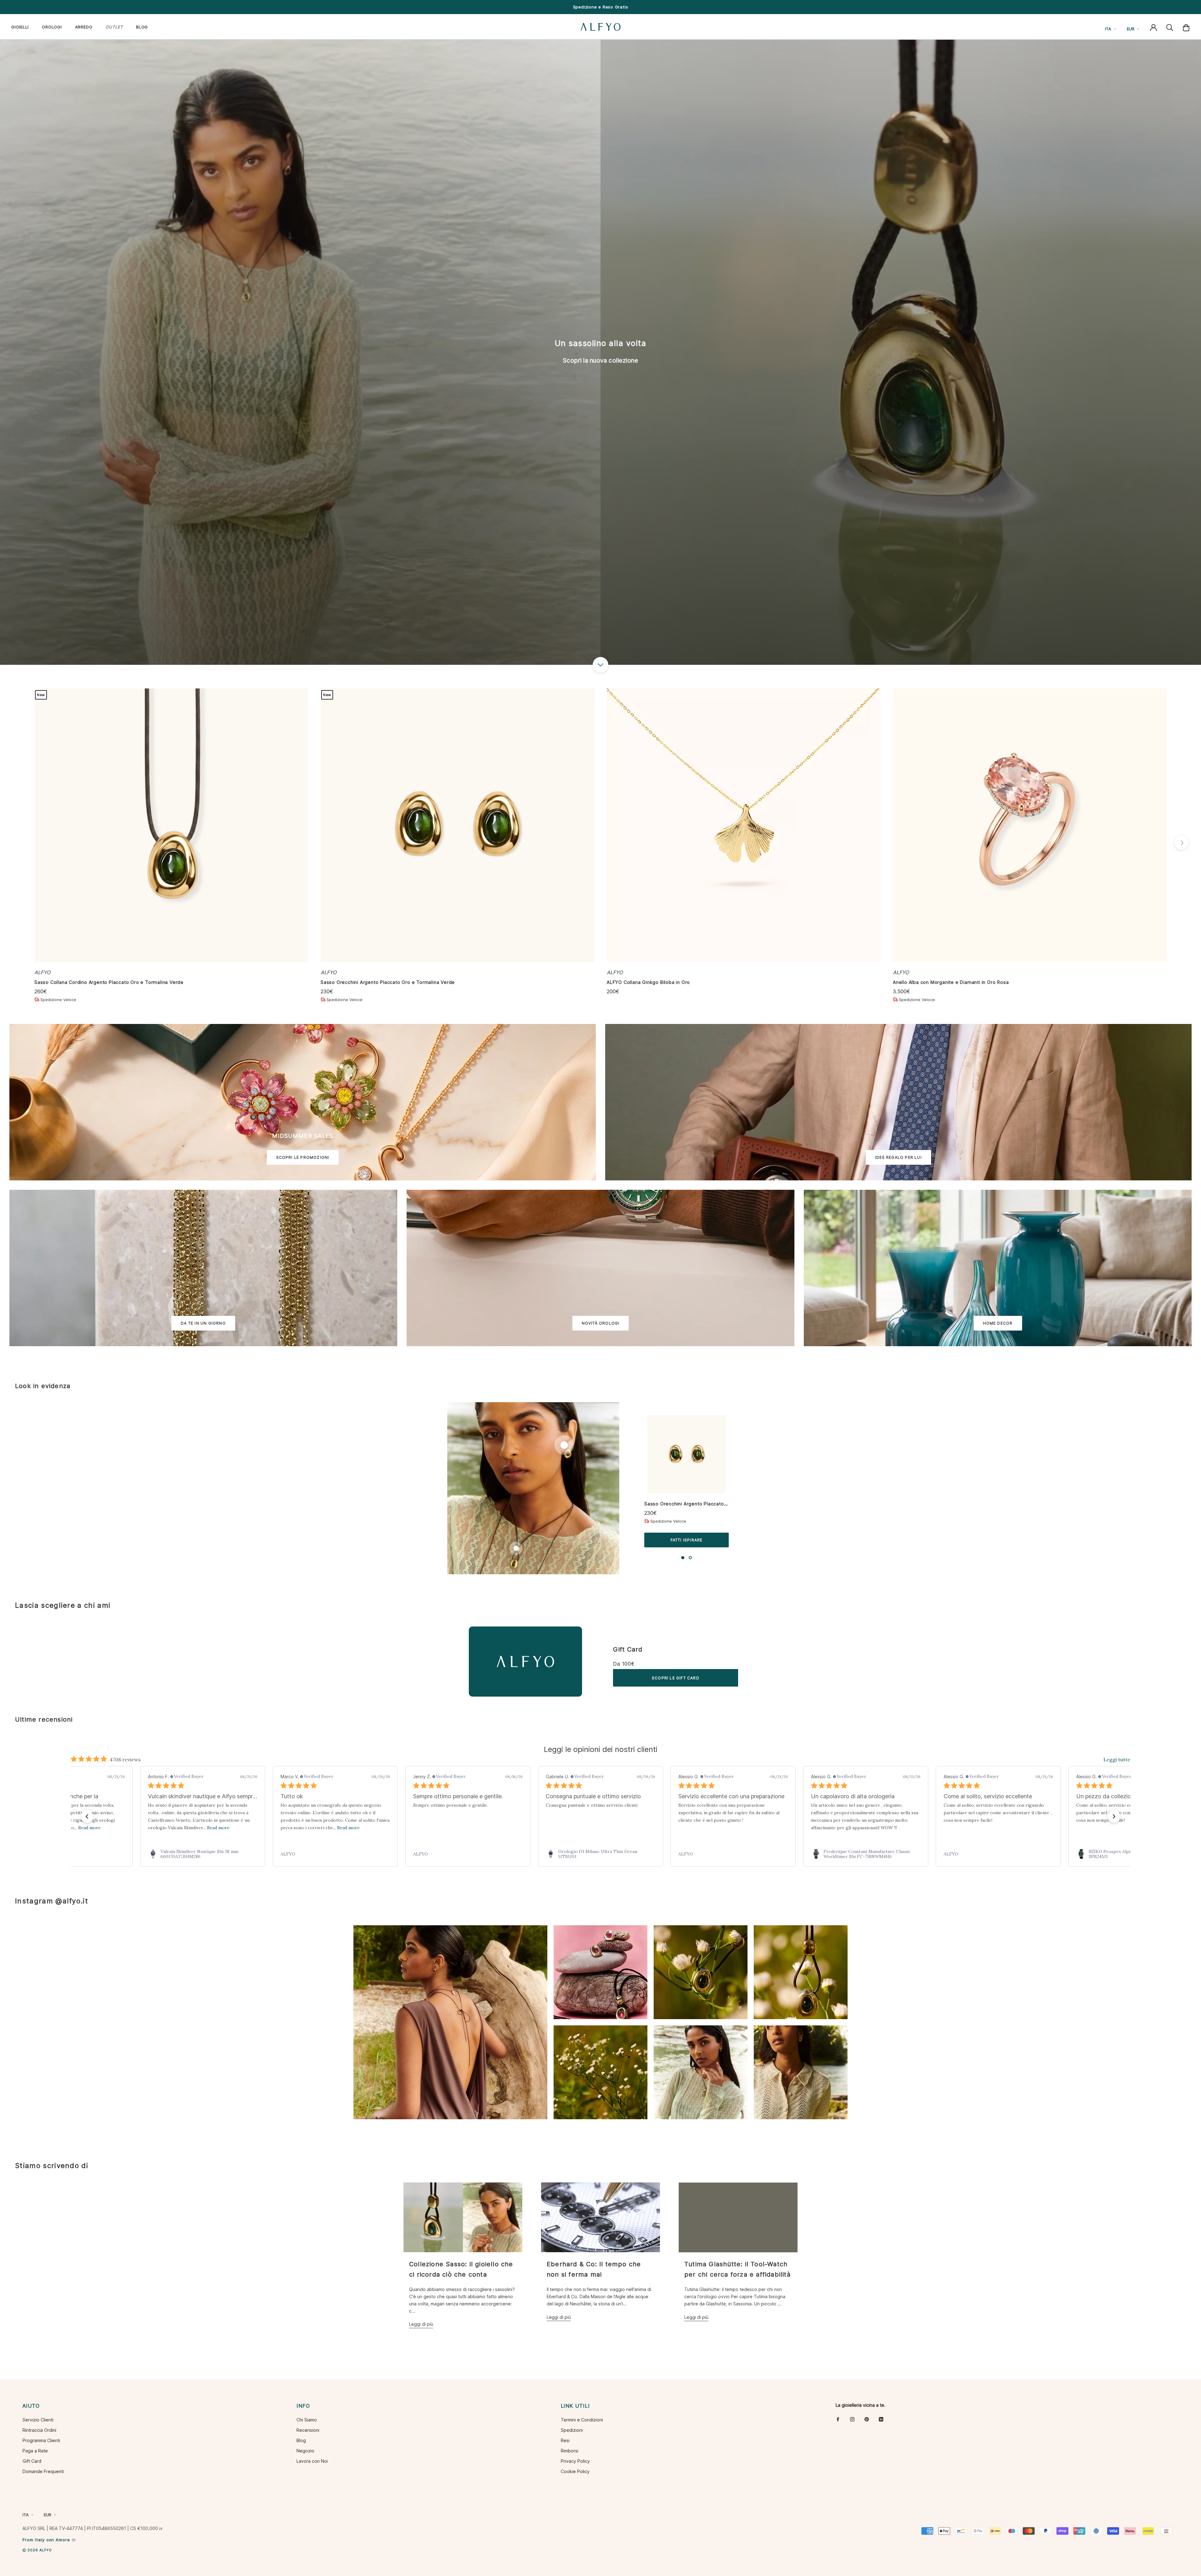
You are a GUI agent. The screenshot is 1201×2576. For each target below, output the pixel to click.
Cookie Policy (575, 2471)
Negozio (305, 2451)
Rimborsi (570, 2451)
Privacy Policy (575, 2461)
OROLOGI (52, 27)
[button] (87, 1816)
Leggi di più (421, 2324)
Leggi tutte (1117, 1759)
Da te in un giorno (203, 1323)
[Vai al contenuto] (600, 665)
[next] (1181, 843)
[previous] (20, 843)
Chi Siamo (307, 2420)
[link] (203, 1854)
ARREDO (84, 27)
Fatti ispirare (687, 1540)
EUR (1131, 29)
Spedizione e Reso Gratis (601, 7)
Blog (301, 2440)
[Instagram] (852, 2419)
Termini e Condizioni (582, 2420)
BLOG (142, 27)
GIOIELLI (20, 27)
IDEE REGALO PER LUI (898, 1157)
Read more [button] (89, 1828)
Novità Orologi (601, 1323)
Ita (1108, 29)
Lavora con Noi (312, 2461)
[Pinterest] (867, 2419)
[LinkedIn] (881, 2419)
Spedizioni (572, 2430)
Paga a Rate (35, 2451)
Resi (565, 2440)
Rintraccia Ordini (39, 2430)
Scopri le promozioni (303, 1157)
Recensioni (308, 2430)
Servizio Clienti (38, 2420)
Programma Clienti (41, 2440)
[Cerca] (1170, 27)
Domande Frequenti (43, 2471)
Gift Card (628, 1649)
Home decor (998, 1323)
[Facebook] (838, 2419)
